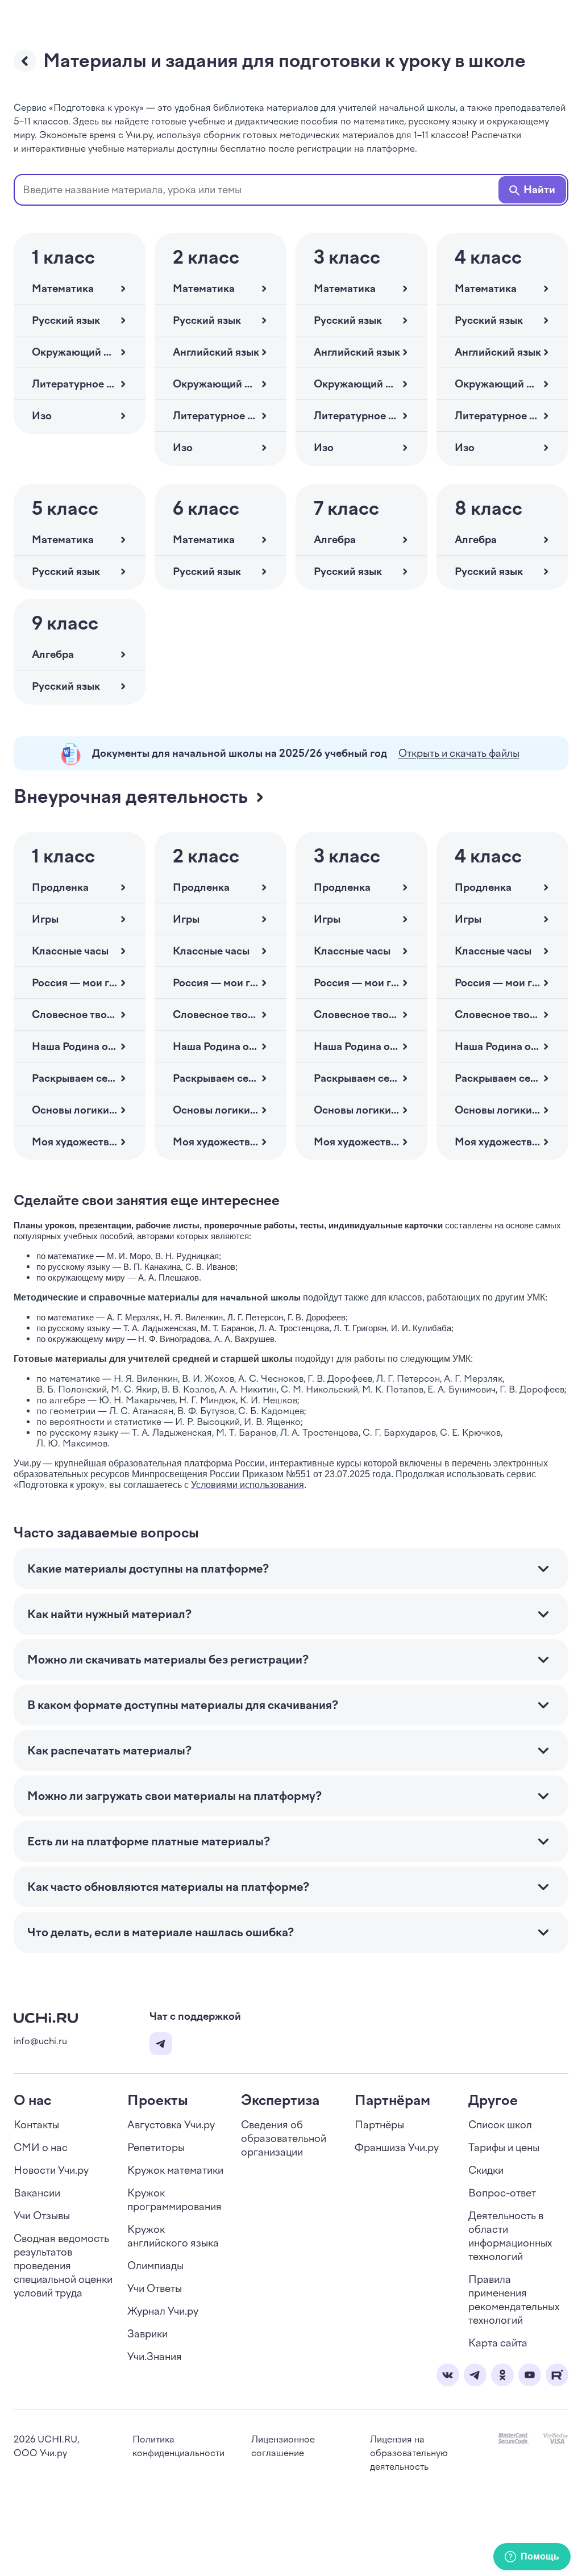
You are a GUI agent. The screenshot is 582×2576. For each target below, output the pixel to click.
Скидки (486, 2170)
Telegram (161, 2044)
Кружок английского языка (173, 2236)
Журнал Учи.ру (163, 2311)
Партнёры (379, 2125)
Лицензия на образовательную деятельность (409, 2453)
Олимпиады (155, 2266)
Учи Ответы (155, 2289)
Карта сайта (498, 2343)
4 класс (488, 257)
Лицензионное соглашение (283, 2446)
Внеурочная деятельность (131, 797)
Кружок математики (175, 2170)
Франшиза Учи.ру (397, 2148)
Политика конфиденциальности (178, 2446)
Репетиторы (156, 2148)
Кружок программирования (174, 2200)
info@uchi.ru (40, 2041)
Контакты (36, 2125)
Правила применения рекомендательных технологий (514, 2300)
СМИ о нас (41, 2148)
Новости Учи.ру (51, 2170)
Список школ (500, 2125)
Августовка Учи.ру (171, 2125)
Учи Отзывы (42, 2216)
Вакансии (37, 2193)
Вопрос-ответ (502, 2193)
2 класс (206, 257)
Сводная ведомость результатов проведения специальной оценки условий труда (63, 2266)
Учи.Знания (155, 2357)
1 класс (63, 257)
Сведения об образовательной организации (284, 2139)
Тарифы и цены (504, 2148)
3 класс (347, 257)
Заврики (147, 2334)
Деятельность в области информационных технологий (510, 2236)
